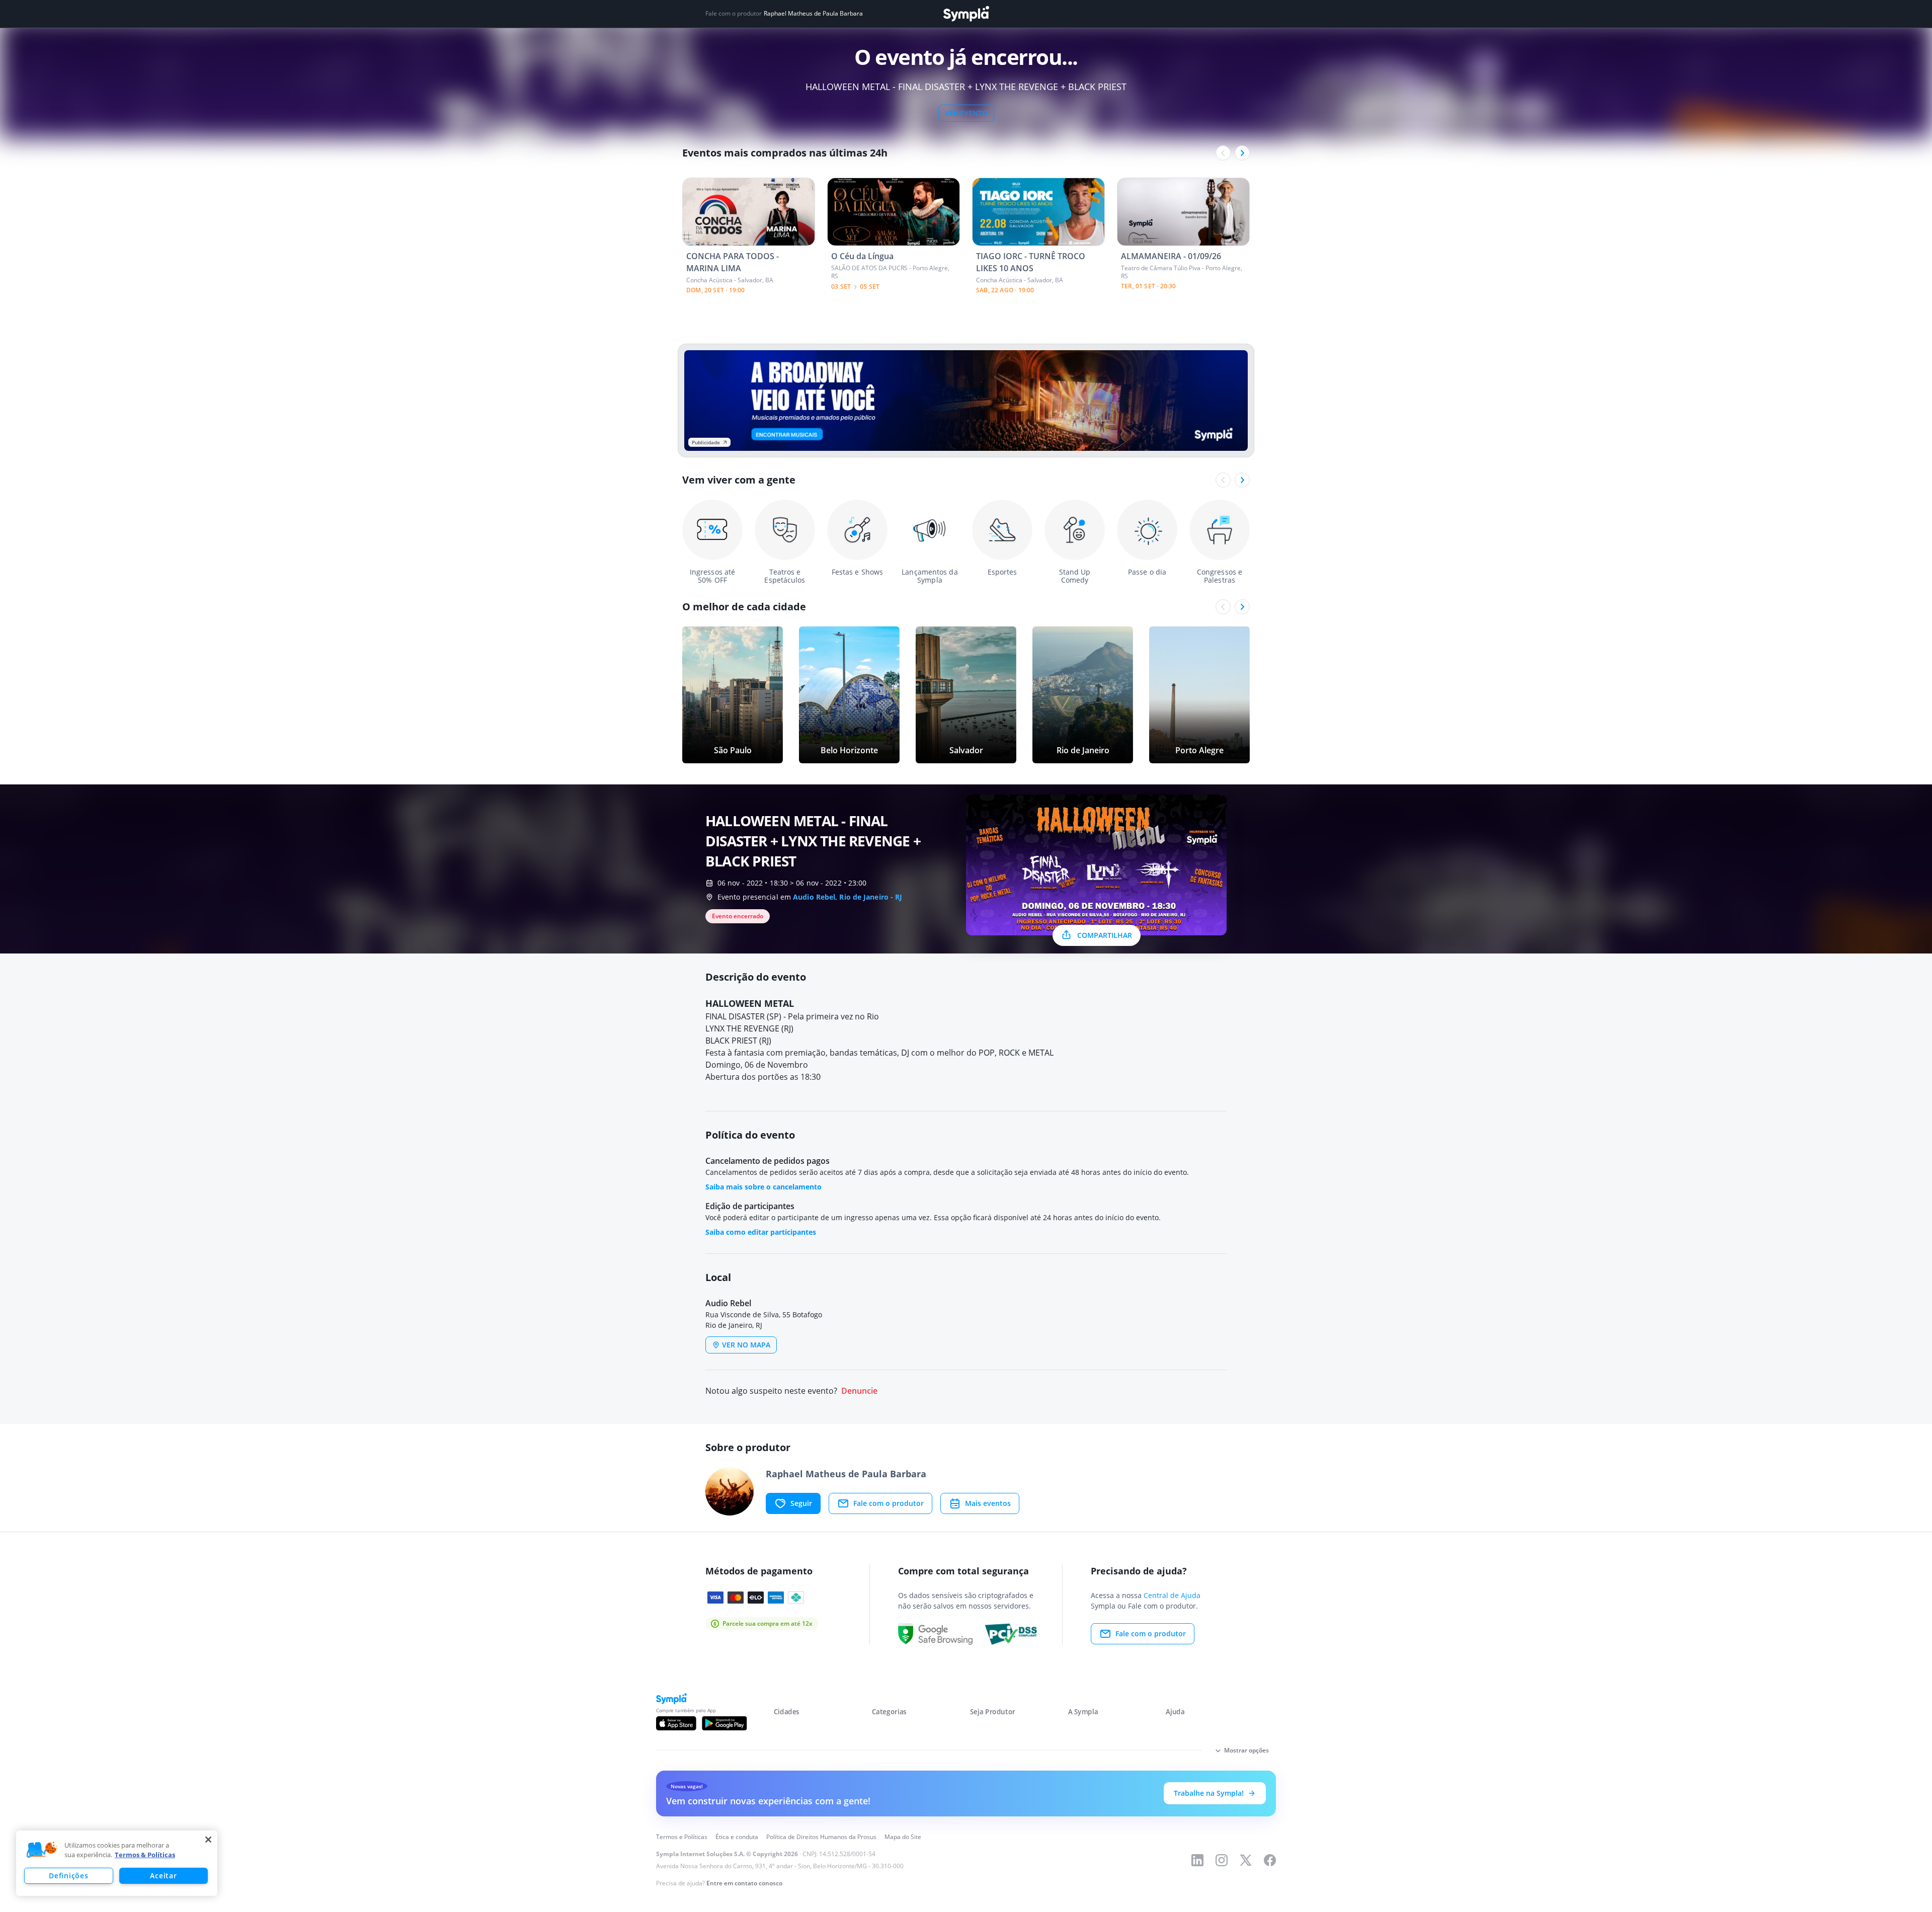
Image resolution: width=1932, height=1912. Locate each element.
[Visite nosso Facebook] (1270, 1860)
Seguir (801, 1503)
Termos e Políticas (682, 1837)
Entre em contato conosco (744, 1883)
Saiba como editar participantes (761, 1232)
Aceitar (163, 1876)
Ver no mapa (746, 1345)
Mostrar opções (1246, 1750)
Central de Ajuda (1172, 1595)
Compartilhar (1105, 935)
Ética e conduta (737, 1837)
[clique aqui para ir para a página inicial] (966, 14)
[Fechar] (208, 1840)
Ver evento (966, 113)
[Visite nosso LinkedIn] (1197, 1860)
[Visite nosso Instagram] (1222, 1860)
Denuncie (859, 1391)
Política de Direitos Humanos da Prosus (821, 1837)
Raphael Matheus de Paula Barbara (813, 14)
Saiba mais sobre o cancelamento (763, 1187)
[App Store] (676, 1723)
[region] (117, 1863)
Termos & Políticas (145, 1855)
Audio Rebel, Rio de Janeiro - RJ (848, 897)
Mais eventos (988, 1503)
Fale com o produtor (889, 1503)
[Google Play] (724, 1723)
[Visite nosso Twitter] (1246, 1860)
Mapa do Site (903, 1837)
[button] (42, 1850)
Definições (68, 1876)
